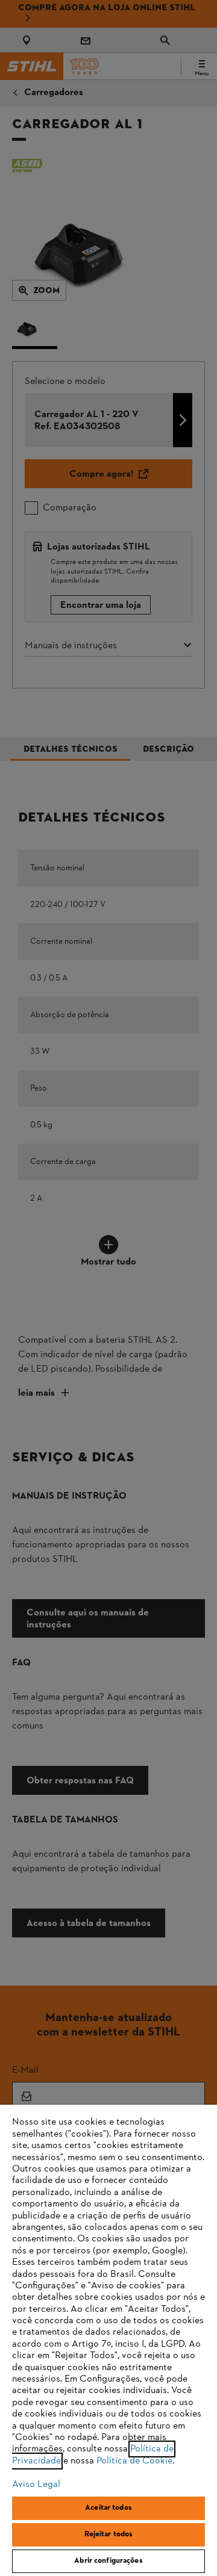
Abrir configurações (108, 2561)
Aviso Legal (36, 2485)
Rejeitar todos (109, 2534)
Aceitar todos (108, 2508)
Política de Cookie (134, 2461)
